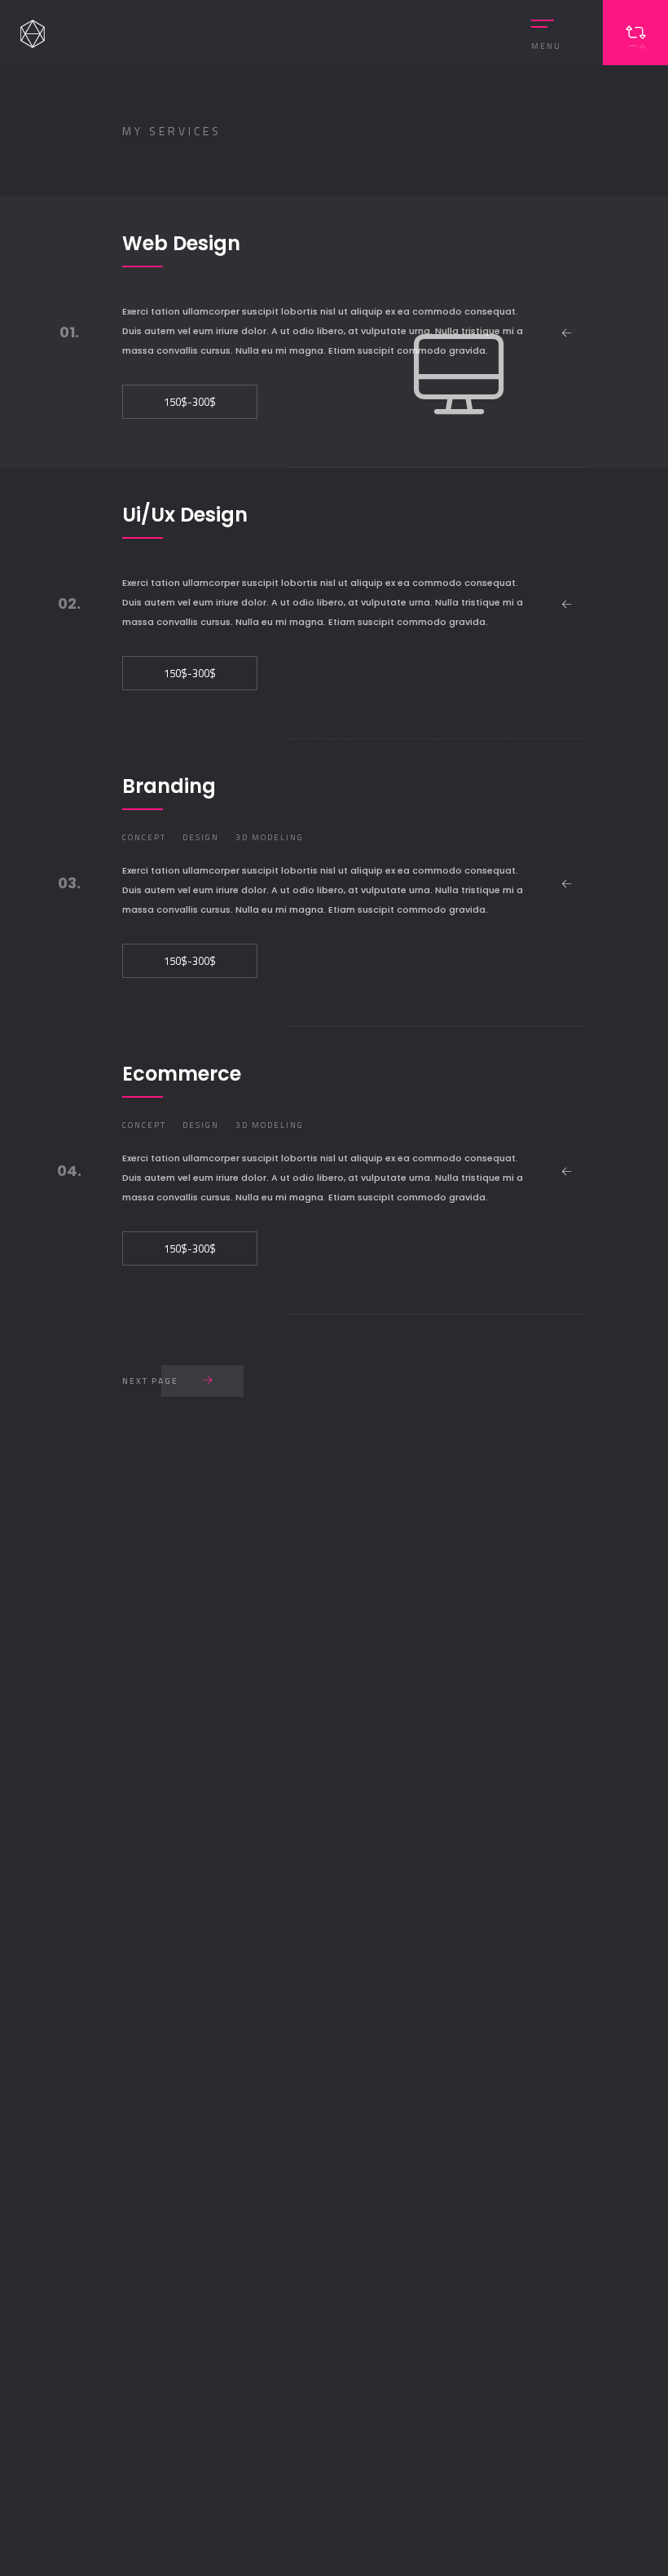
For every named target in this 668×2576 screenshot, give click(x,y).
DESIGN (201, 837)
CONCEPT (144, 837)
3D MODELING (270, 837)
